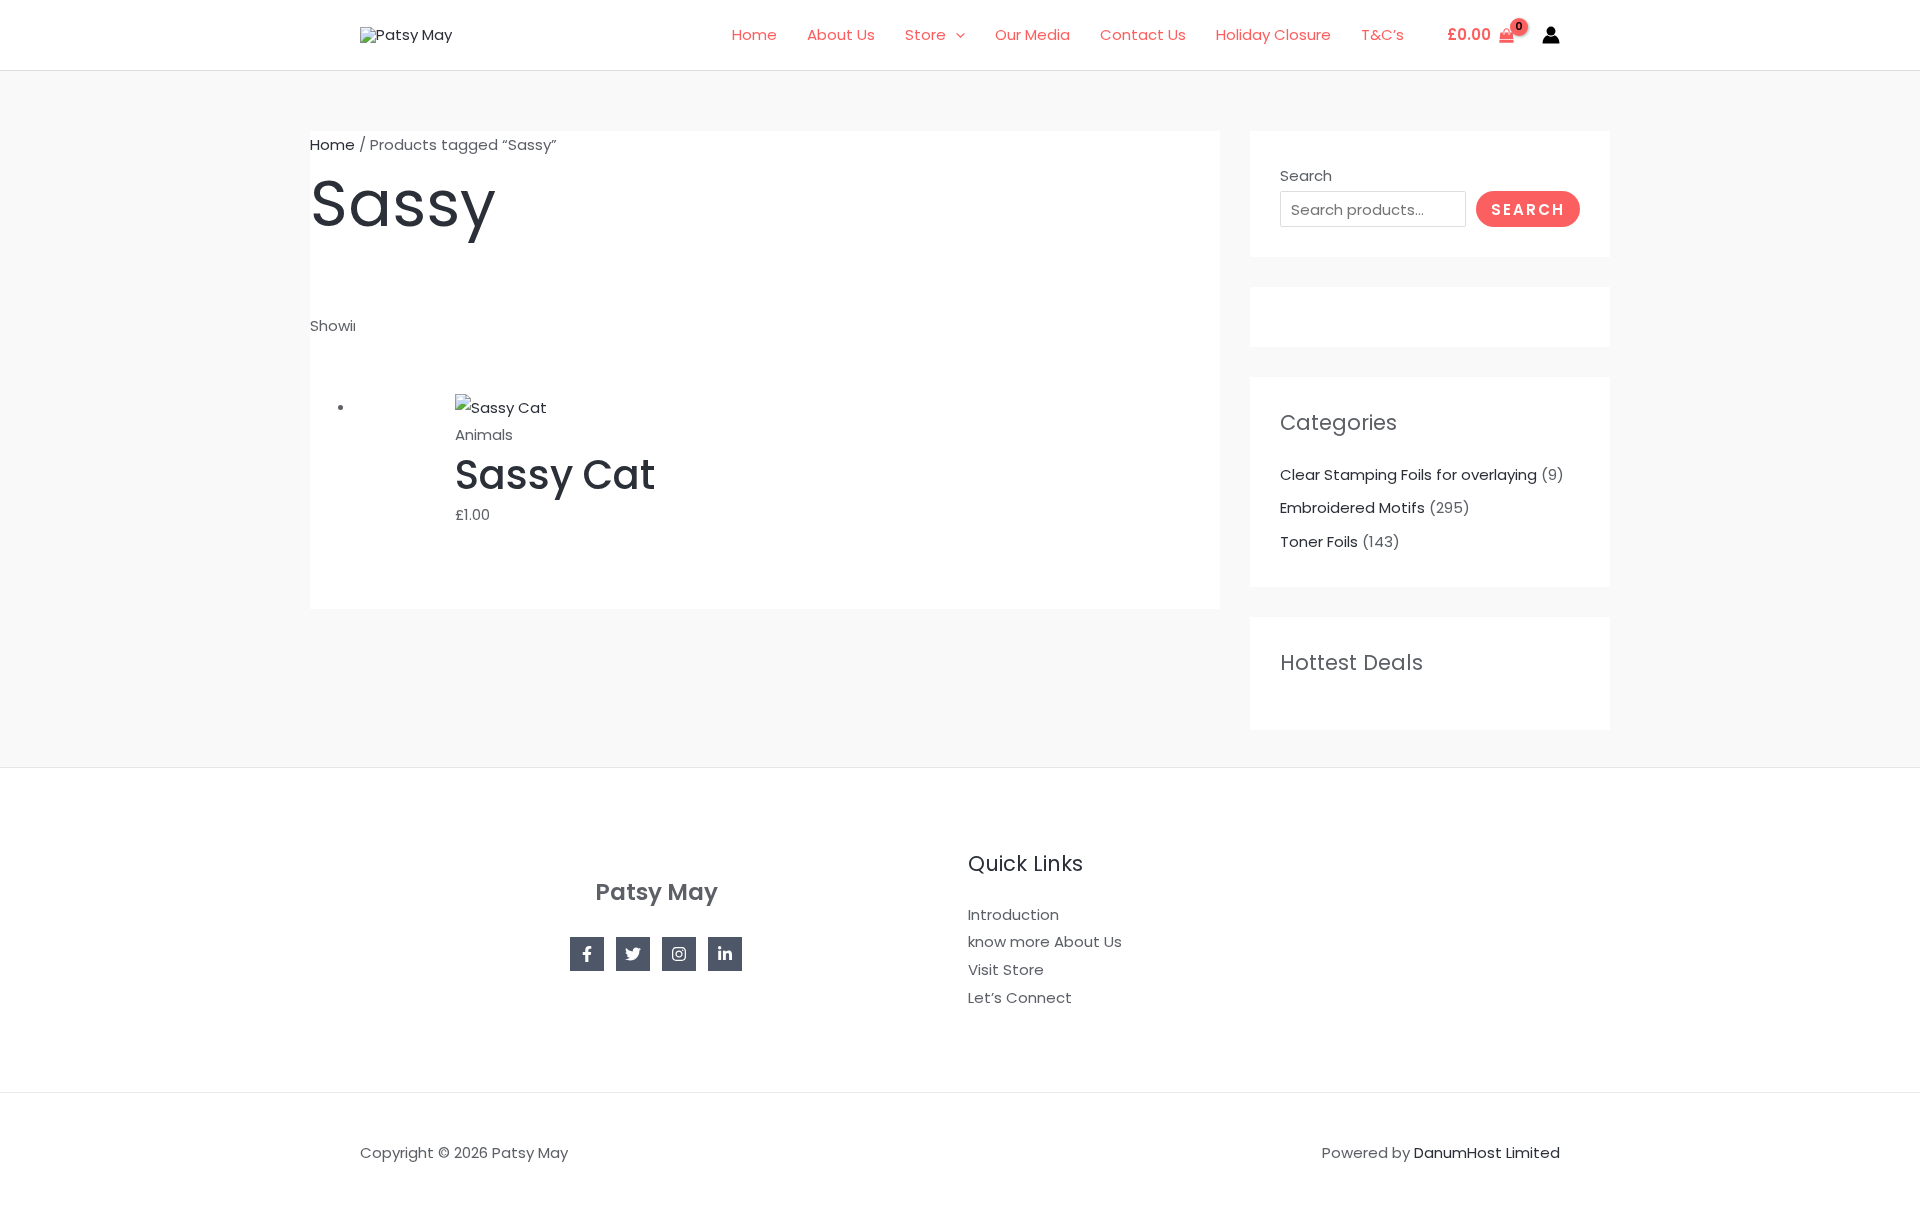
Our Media (1032, 34)
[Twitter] (633, 954)
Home (754, 34)
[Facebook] (587, 954)
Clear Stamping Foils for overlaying (1408, 474)
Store (925, 34)
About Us (841, 34)
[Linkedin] (725, 954)
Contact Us (1143, 34)
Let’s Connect (1020, 997)
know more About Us (1045, 941)
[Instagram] (679, 954)
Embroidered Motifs (1352, 507)
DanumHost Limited (1487, 1152)
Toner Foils (1319, 541)
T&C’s (1382, 34)
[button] (955, 35)
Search (1306, 175)
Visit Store (1006, 969)
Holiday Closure (1273, 34)
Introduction (1013, 914)
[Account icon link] (1551, 35)
